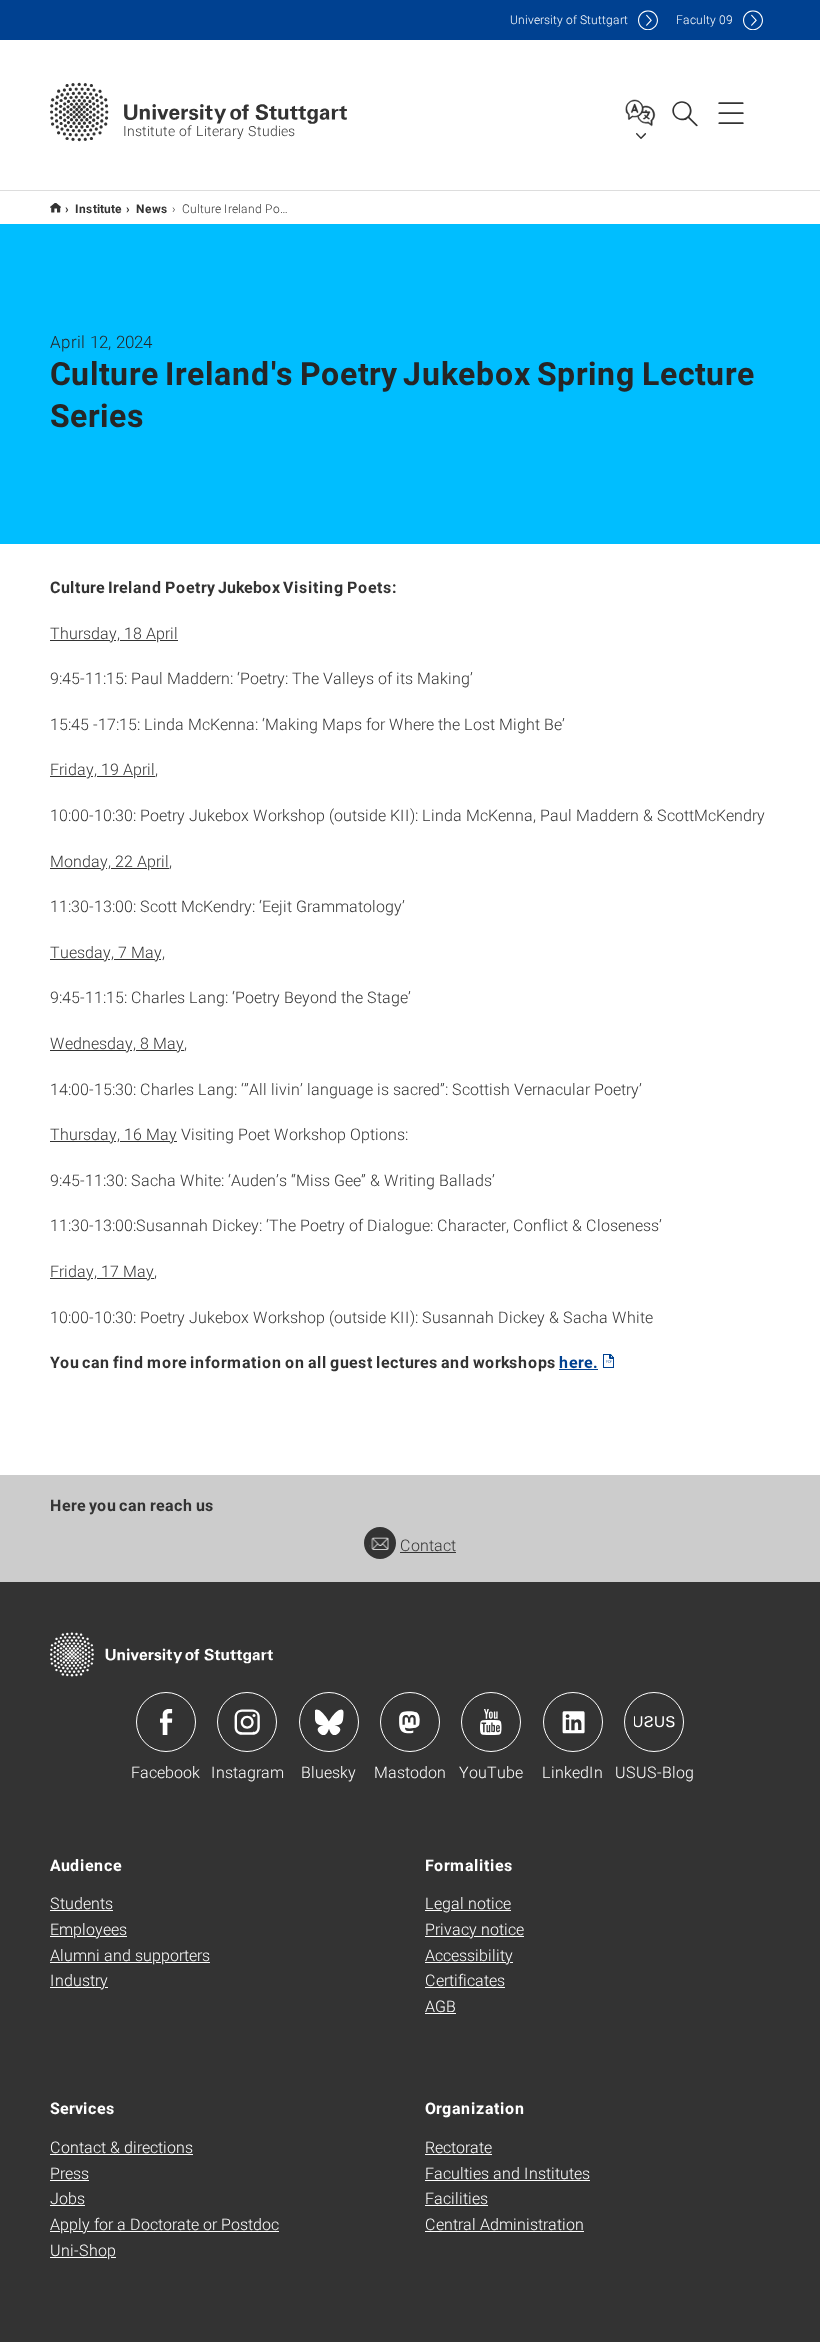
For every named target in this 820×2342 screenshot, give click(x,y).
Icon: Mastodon (410, 1722)
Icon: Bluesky (329, 1722)
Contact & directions (121, 2146)
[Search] (684, 112)
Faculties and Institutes (507, 2172)
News (152, 208)
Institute (98, 208)
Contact (428, 1544)
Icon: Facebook (166, 1722)
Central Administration (504, 2223)
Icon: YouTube (491, 1722)
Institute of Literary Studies (55, 207)
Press (69, 2172)
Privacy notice (474, 1928)
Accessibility (469, 1954)
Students (81, 1902)
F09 (704, 19)
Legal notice (468, 1902)
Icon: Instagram (247, 1722)
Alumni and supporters (130, 1954)
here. (578, 1361)
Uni (569, 19)
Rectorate (458, 2146)
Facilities (456, 2197)
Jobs (67, 2197)
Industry (79, 1979)
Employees (88, 1928)
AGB (440, 2005)
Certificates (465, 1979)
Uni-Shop (83, 2249)
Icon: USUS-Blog (654, 1722)
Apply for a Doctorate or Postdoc (164, 2223)
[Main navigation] (731, 112)
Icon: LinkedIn (573, 1722)
